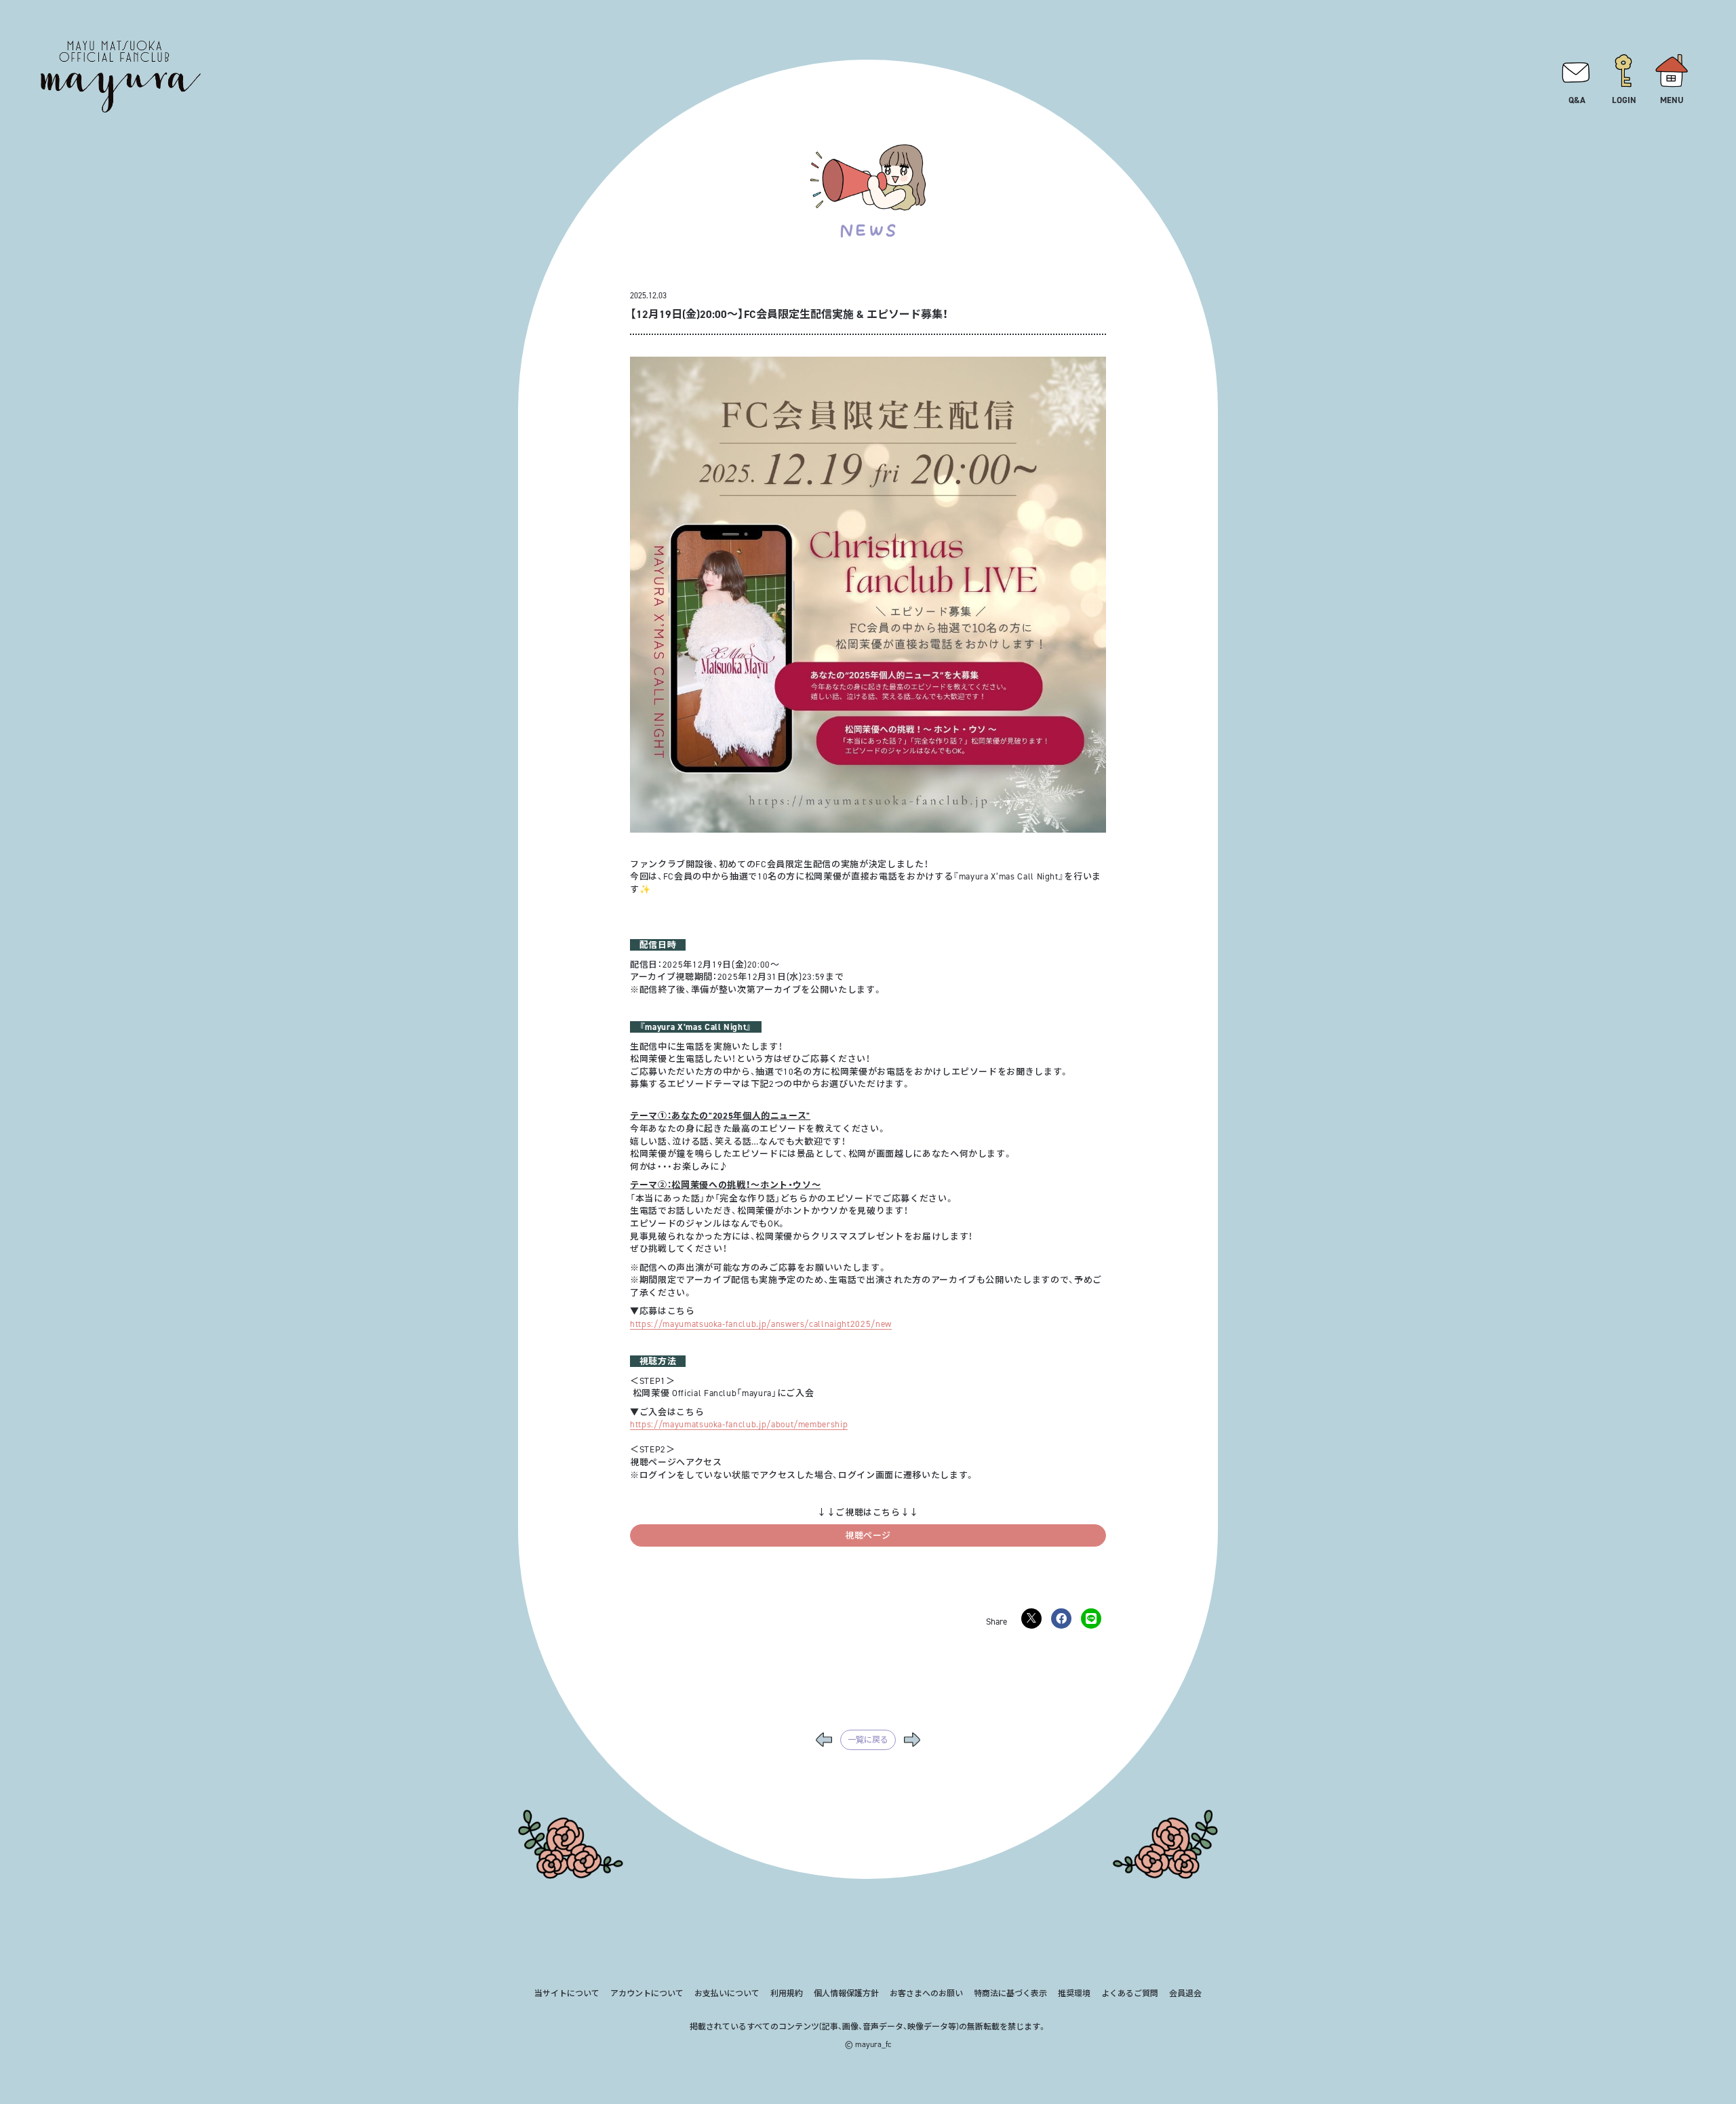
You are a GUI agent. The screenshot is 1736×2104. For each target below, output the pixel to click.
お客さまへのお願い (926, 1993)
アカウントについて (647, 1993)
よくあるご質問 (1130, 1993)
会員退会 (1185, 1993)
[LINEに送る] (1091, 1619)
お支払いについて (727, 1993)
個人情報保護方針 (846, 1993)
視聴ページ (868, 1535)
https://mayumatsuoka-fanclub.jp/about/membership (739, 1424)
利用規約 (787, 1993)
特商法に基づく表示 (1010, 1993)
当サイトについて (567, 1993)
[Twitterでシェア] (1031, 1619)
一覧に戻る (868, 1740)
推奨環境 (1074, 1993)
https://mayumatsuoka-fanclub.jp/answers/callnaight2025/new (761, 1324)
